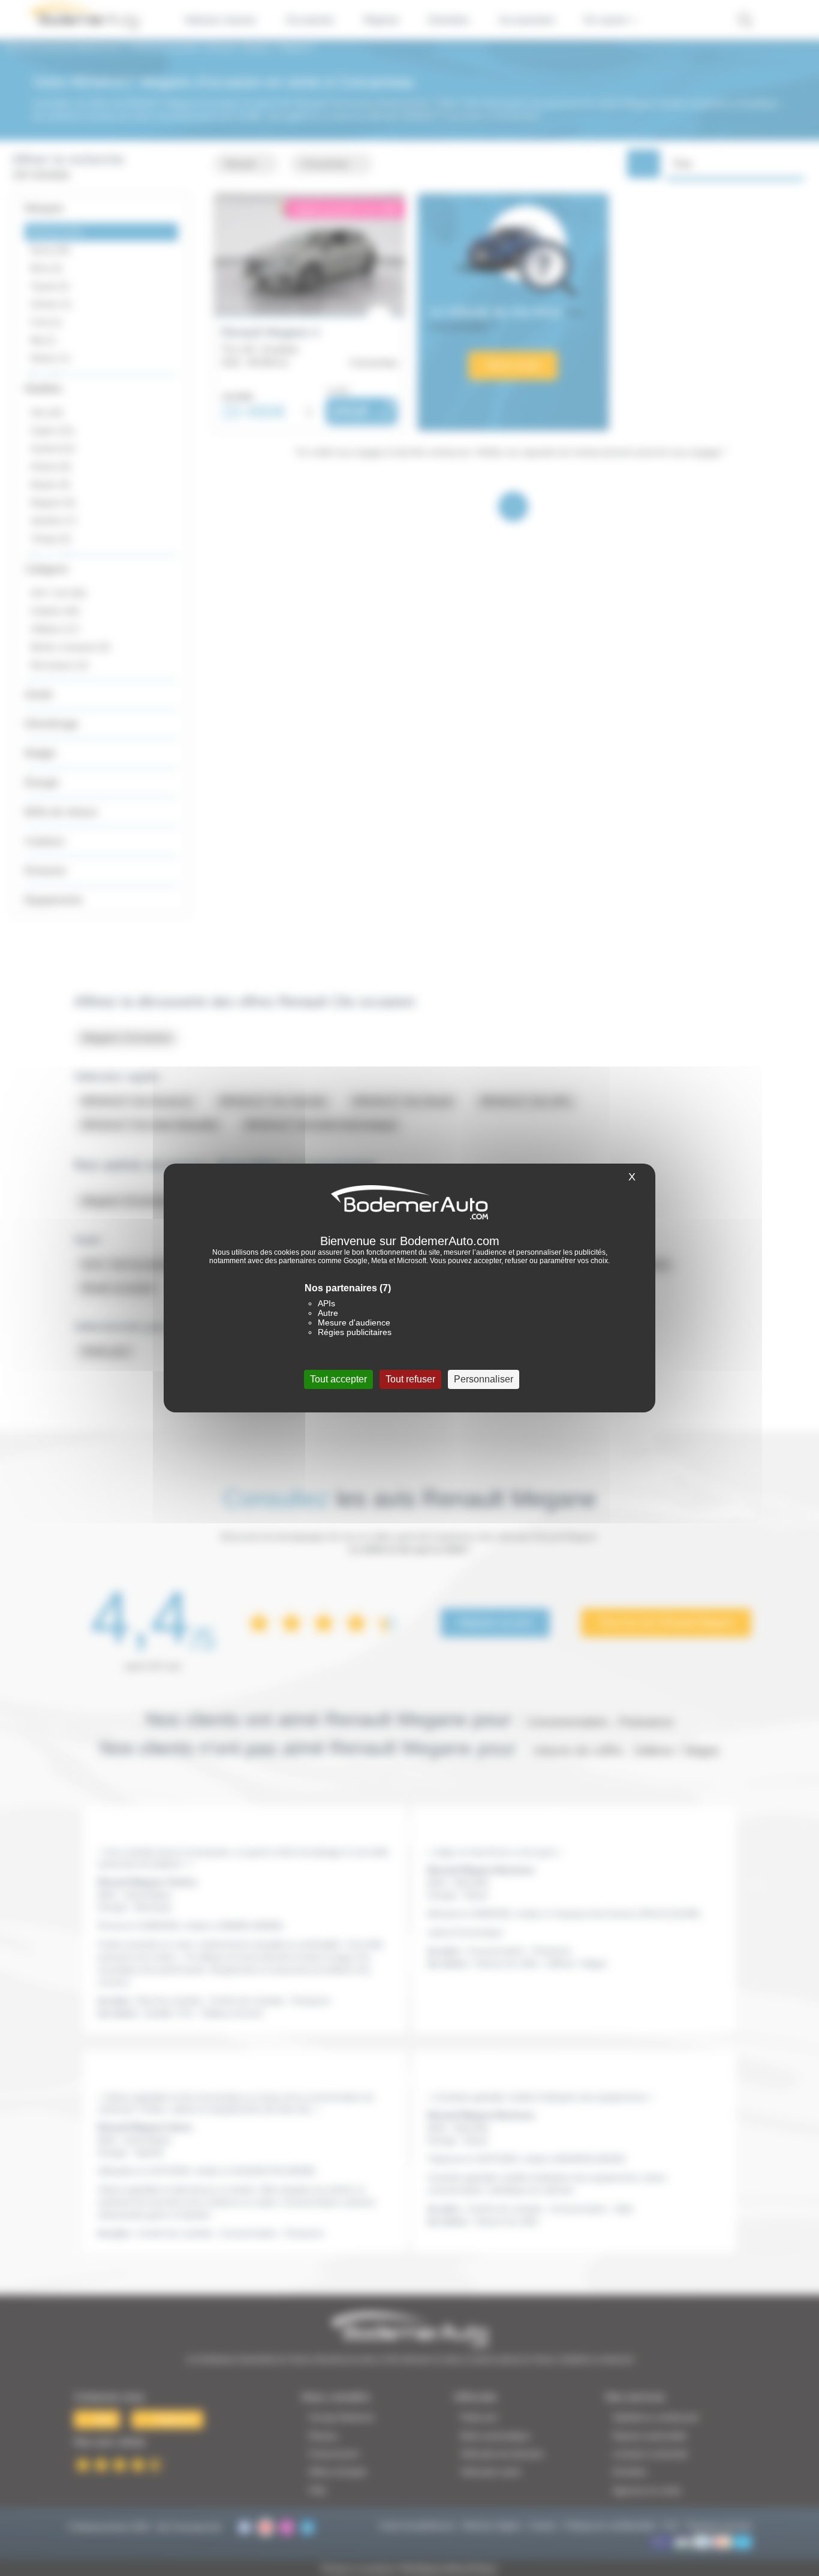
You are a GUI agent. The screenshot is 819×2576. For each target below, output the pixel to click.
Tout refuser (410, 1379)
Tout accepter (338, 1379)
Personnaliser (484, 1379)
